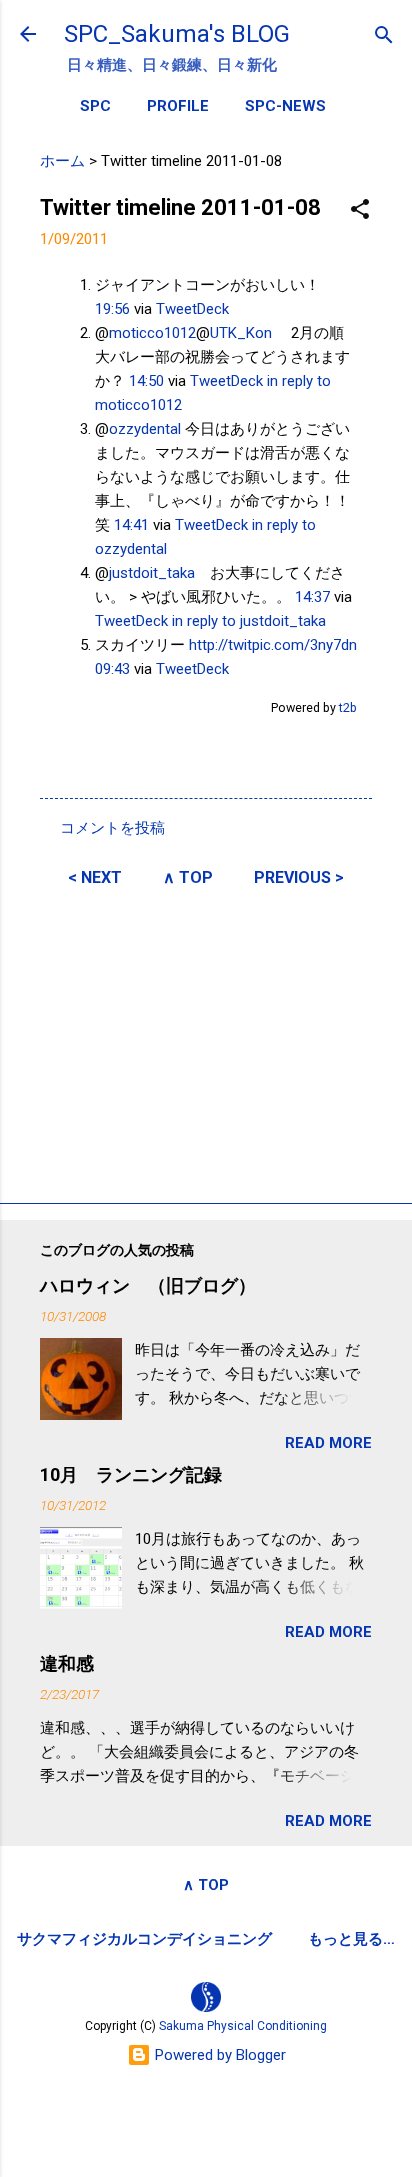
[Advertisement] (206, 1042)
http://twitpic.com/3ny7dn (273, 645)
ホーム (62, 161)
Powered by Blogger (218, 2055)
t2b (348, 707)
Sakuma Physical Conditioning (243, 2026)
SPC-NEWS (285, 106)
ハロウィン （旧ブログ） (148, 1285)
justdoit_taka (152, 573)
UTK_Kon (241, 333)
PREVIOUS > (299, 877)
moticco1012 (152, 333)
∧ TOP (188, 877)
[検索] (384, 36)
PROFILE (178, 106)
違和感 (67, 1663)
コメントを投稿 (112, 828)
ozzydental (145, 429)
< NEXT (95, 877)
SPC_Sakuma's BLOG (177, 34)
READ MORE (328, 1443)
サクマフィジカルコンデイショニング (144, 1939)
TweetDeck (192, 309)
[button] (360, 210)
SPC (95, 106)
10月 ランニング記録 (131, 1474)
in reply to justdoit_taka (249, 621)
